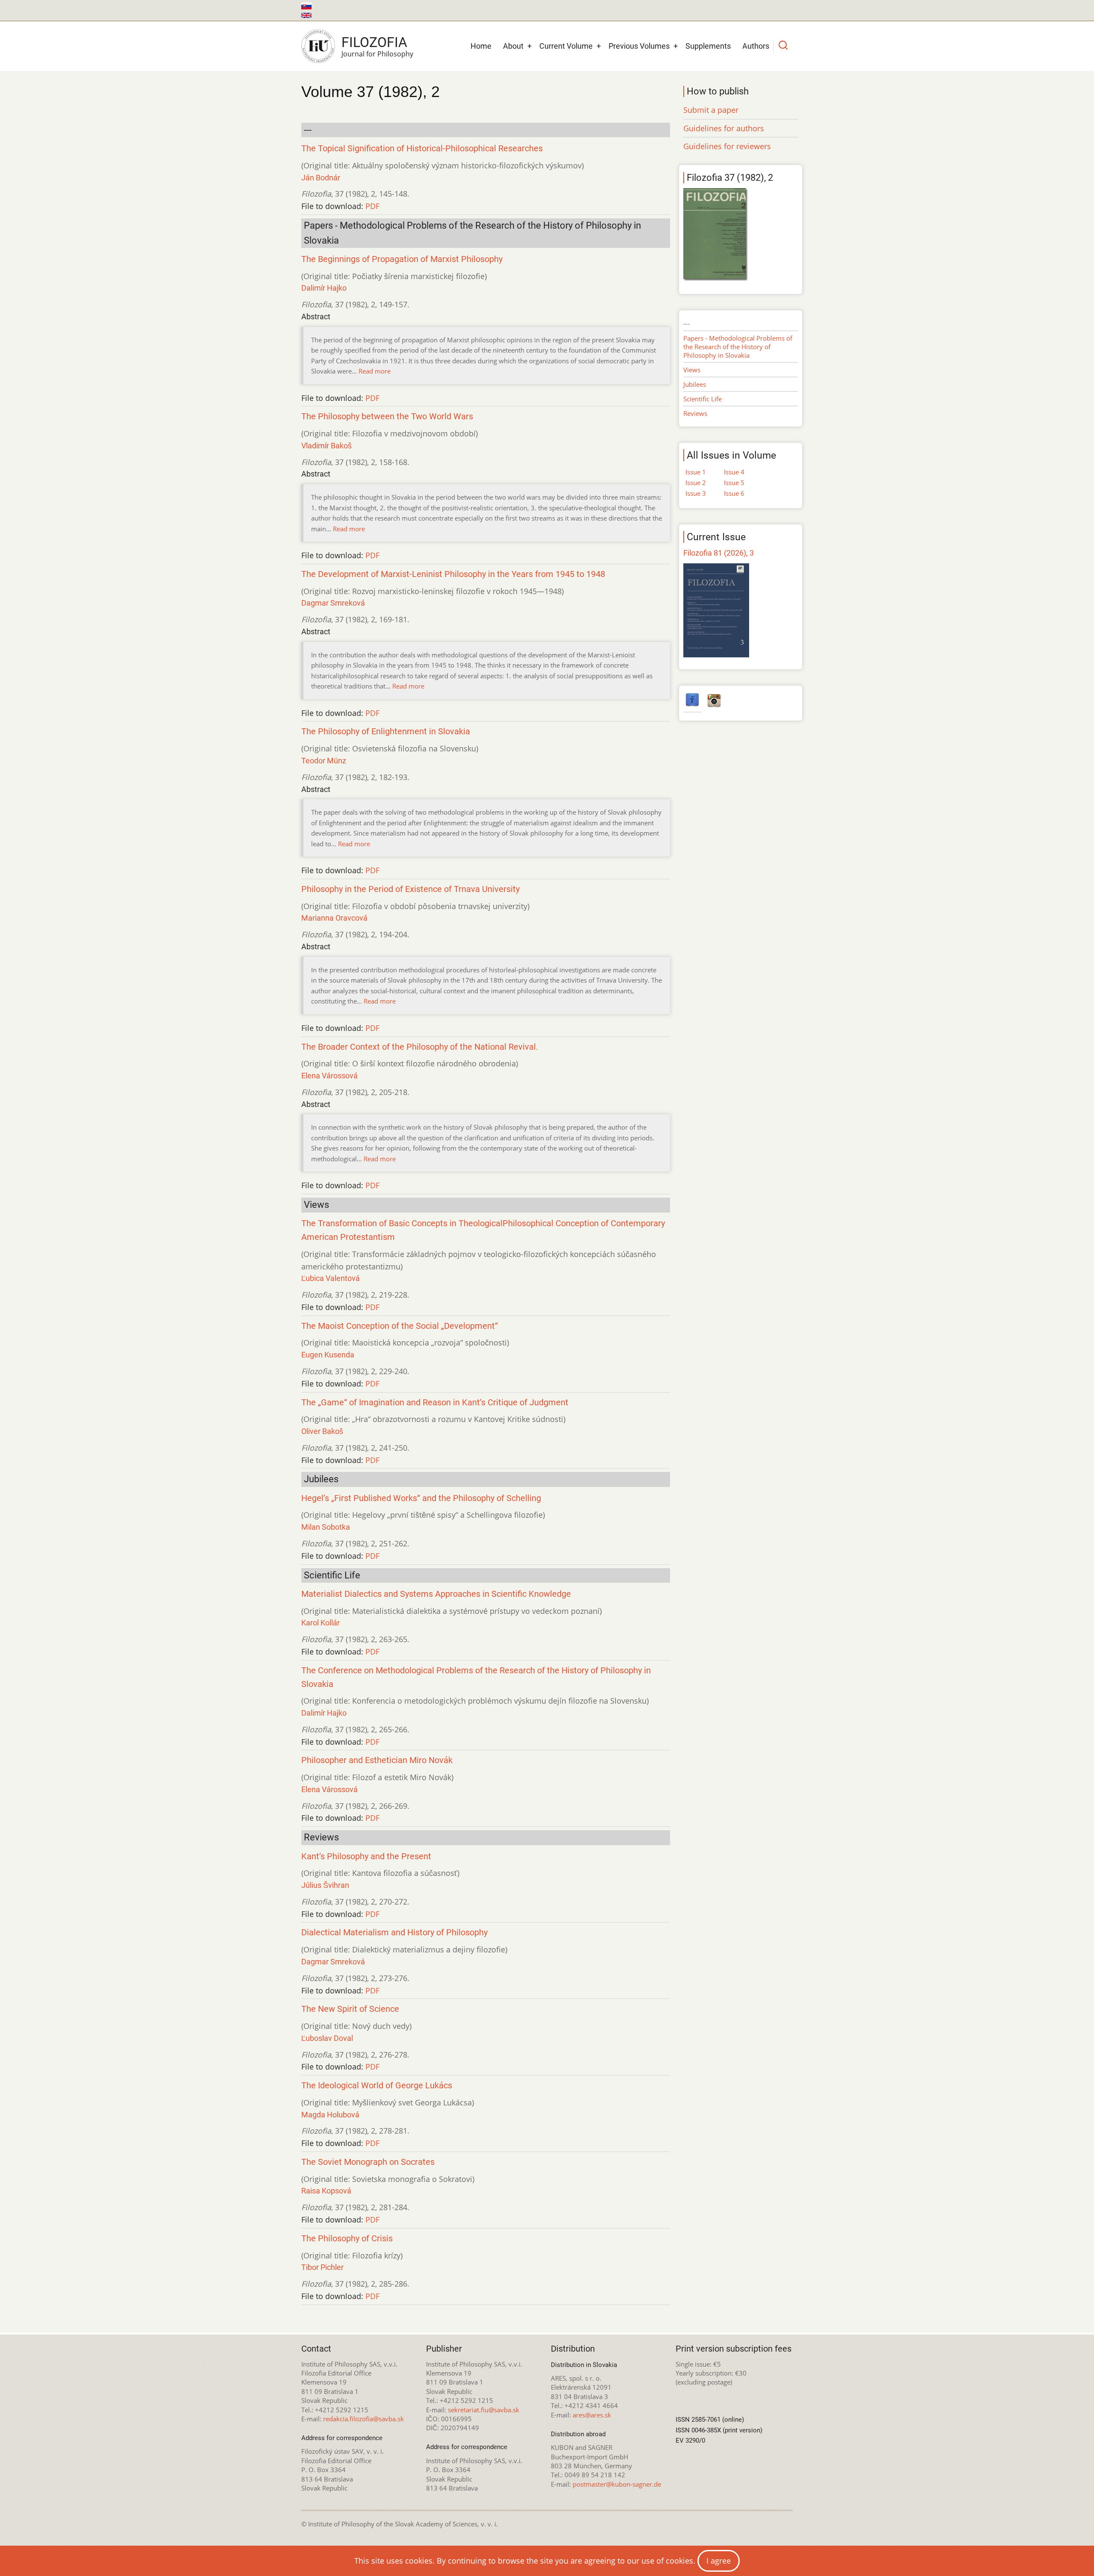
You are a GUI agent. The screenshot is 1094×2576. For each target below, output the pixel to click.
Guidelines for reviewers (727, 146)
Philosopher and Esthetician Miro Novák (377, 1760)
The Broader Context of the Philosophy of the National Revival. (420, 1047)
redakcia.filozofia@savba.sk (363, 2419)
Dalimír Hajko (324, 288)
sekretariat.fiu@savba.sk (484, 2410)
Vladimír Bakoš (326, 446)
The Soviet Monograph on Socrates (368, 2162)
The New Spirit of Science (350, 2009)
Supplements (708, 46)
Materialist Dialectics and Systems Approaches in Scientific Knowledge (436, 1594)
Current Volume (566, 46)
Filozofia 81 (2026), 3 (719, 553)
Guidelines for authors (724, 128)
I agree (719, 2561)
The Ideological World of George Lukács (377, 2086)
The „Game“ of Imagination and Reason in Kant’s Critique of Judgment (435, 1403)
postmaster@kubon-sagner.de (617, 2484)
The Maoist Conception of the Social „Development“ (400, 1326)
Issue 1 (696, 472)
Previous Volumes (639, 46)
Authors (756, 46)
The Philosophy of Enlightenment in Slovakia (386, 732)
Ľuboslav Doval (327, 2038)
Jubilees (695, 384)
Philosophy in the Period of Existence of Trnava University (410, 889)
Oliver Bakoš (322, 1431)
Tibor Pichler (322, 2267)
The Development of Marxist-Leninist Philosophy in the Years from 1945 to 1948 (453, 574)
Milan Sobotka (326, 1527)
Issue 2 (696, 483)
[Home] (318, 46)
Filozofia (374, 42)
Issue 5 (734, 483)
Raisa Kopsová (326, 2191)
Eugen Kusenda (328, 1355)
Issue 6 (734, 493)
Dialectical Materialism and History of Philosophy (394, 1933)
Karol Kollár (321, 1623)
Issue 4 (734, 472)
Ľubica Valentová (331, 1278)
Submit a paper (711, 110)
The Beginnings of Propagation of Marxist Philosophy (402, 259)
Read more (375, 371)
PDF (372, 206)
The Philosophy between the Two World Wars (387, 417)
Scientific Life (703, 399)
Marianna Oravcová (334, 918)
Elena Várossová (329, 1076)
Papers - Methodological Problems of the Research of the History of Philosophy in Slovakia (738, 347)
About (513, 46)
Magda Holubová (330, 2115)
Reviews (695, 413)
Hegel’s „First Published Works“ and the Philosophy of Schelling (421, 1498)
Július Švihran (325, 1885)
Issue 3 (696, 493)
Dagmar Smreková (333, 603)
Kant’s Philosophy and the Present (366, 1856)
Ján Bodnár (321, 178)
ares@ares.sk (592, 2415)
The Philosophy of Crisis (347, 2239)
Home (481, 46)
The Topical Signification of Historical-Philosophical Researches (422, 149)
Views (692, 370)
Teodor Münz (324, 761)
